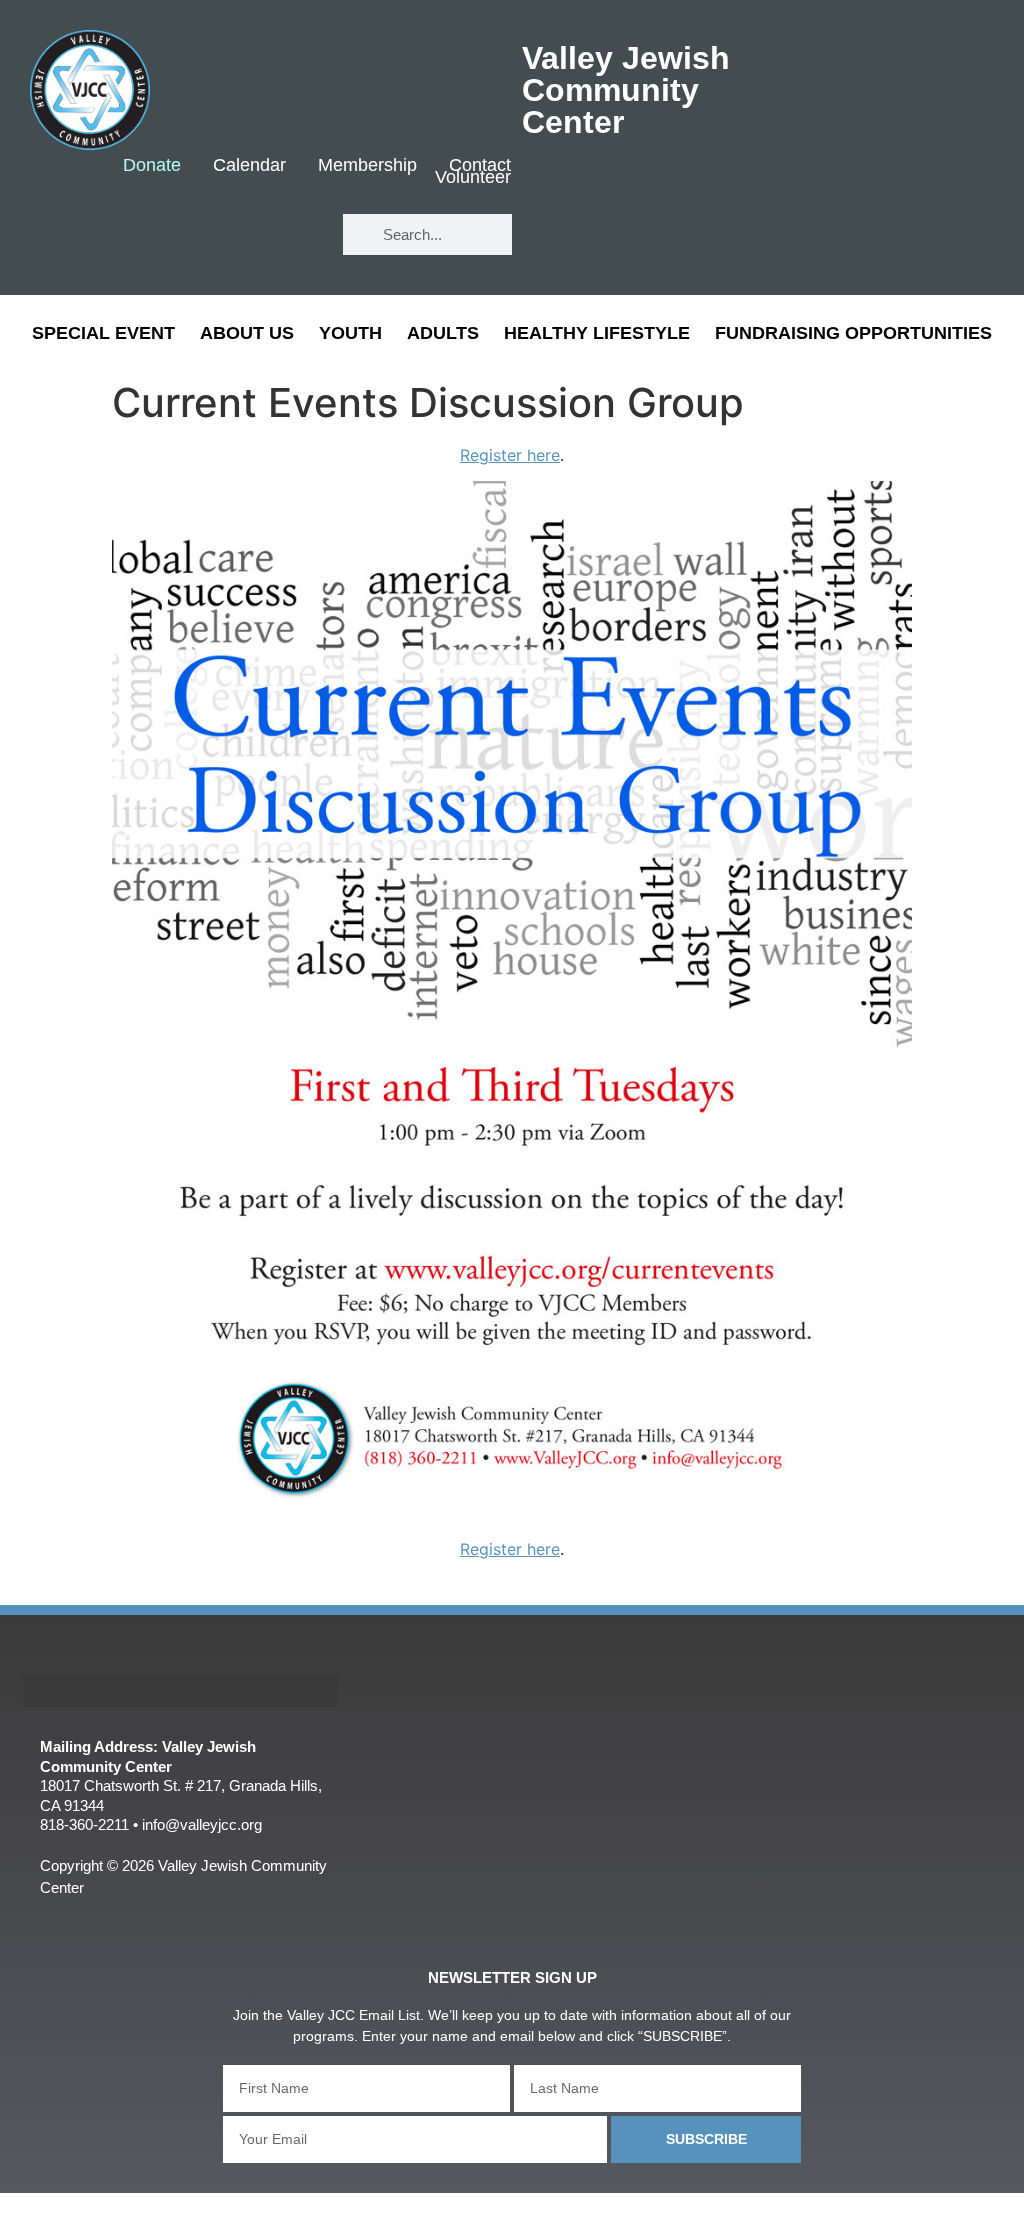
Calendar (249, 166)
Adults (443, 333)
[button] (180, 1690)
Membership (367, 166)
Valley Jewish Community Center (626, 90)
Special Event (103, 333)
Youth (350, 333)
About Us (247, 333)
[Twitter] (234, 235)
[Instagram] (293, 235)
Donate (152, 166)
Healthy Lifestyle (597, 333)
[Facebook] (175, 235)
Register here (510, 455)
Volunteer (473, 178)
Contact (480, 166)
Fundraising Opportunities (853, 333)
